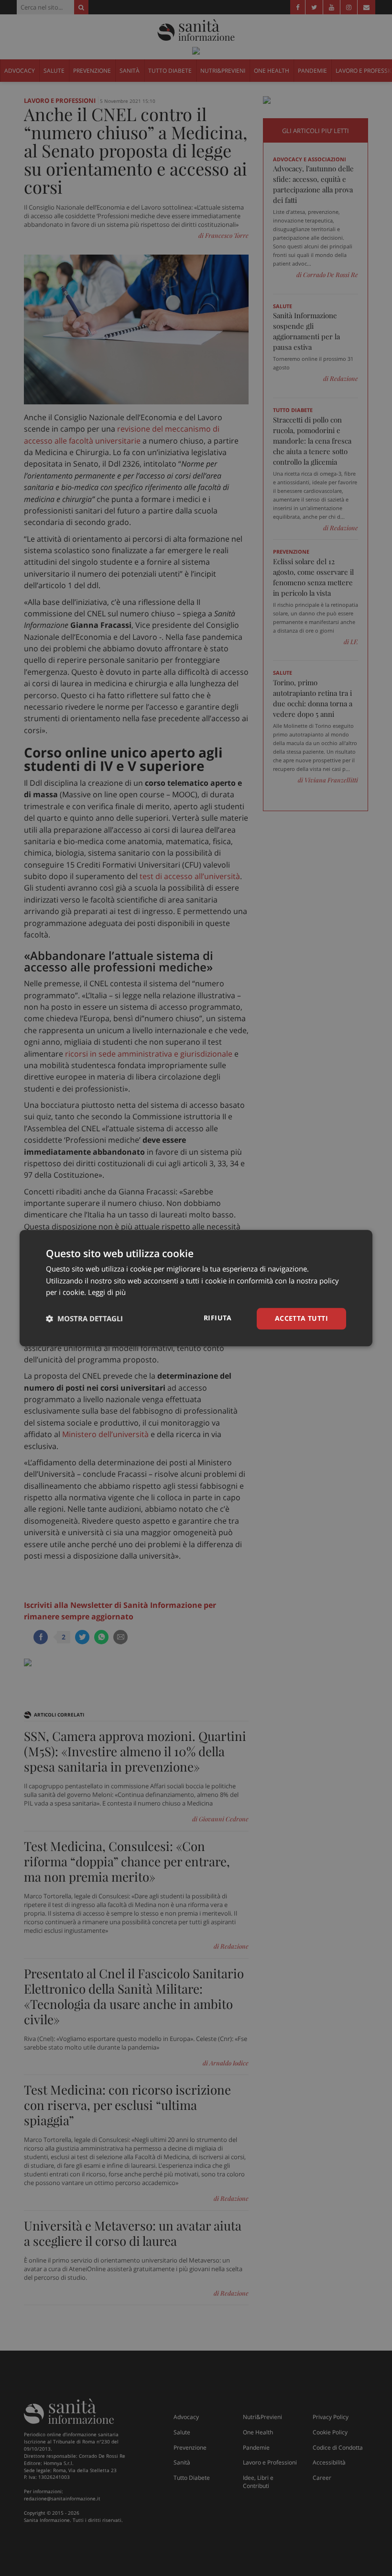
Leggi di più (107, 1293)
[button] (84, 1319)
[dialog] (196, 1288)
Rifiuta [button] (218, 1318)
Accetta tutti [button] (301, 1318)
